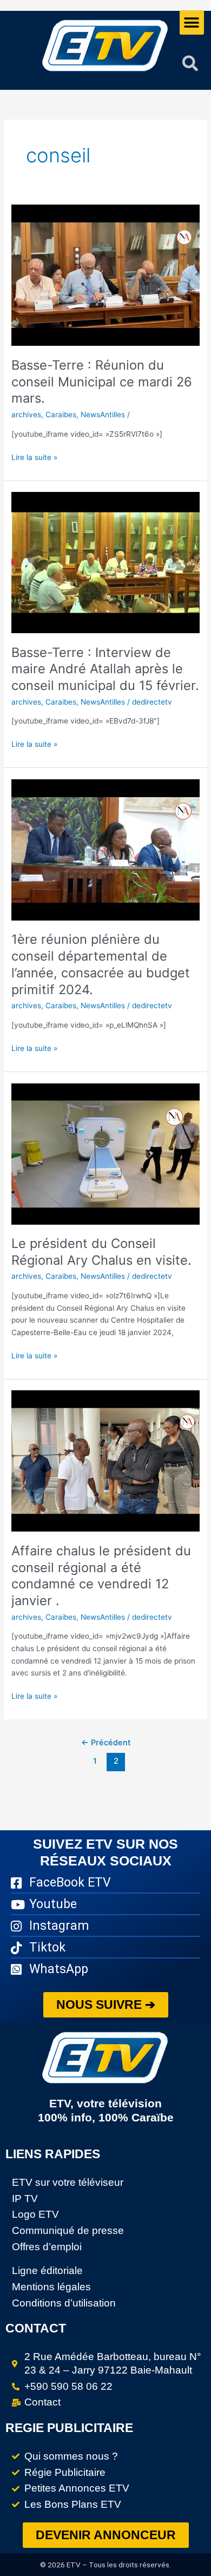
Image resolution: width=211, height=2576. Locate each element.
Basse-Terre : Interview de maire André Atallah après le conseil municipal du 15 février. (105, 669)
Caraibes (61, 415)
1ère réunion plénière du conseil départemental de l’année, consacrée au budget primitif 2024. (101, 964)
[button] (192, 22)
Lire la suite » (34, 456)
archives (26, 415)
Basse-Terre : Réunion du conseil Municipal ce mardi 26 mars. (102, 382)
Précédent (106, 1743)
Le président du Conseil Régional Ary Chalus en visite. (101, 1252)
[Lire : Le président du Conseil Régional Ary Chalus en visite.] (105, 1153)
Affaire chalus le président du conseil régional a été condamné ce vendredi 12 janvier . (101, 1576)
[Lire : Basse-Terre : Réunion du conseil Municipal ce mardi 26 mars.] (105, 275)
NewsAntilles (103, 415)
